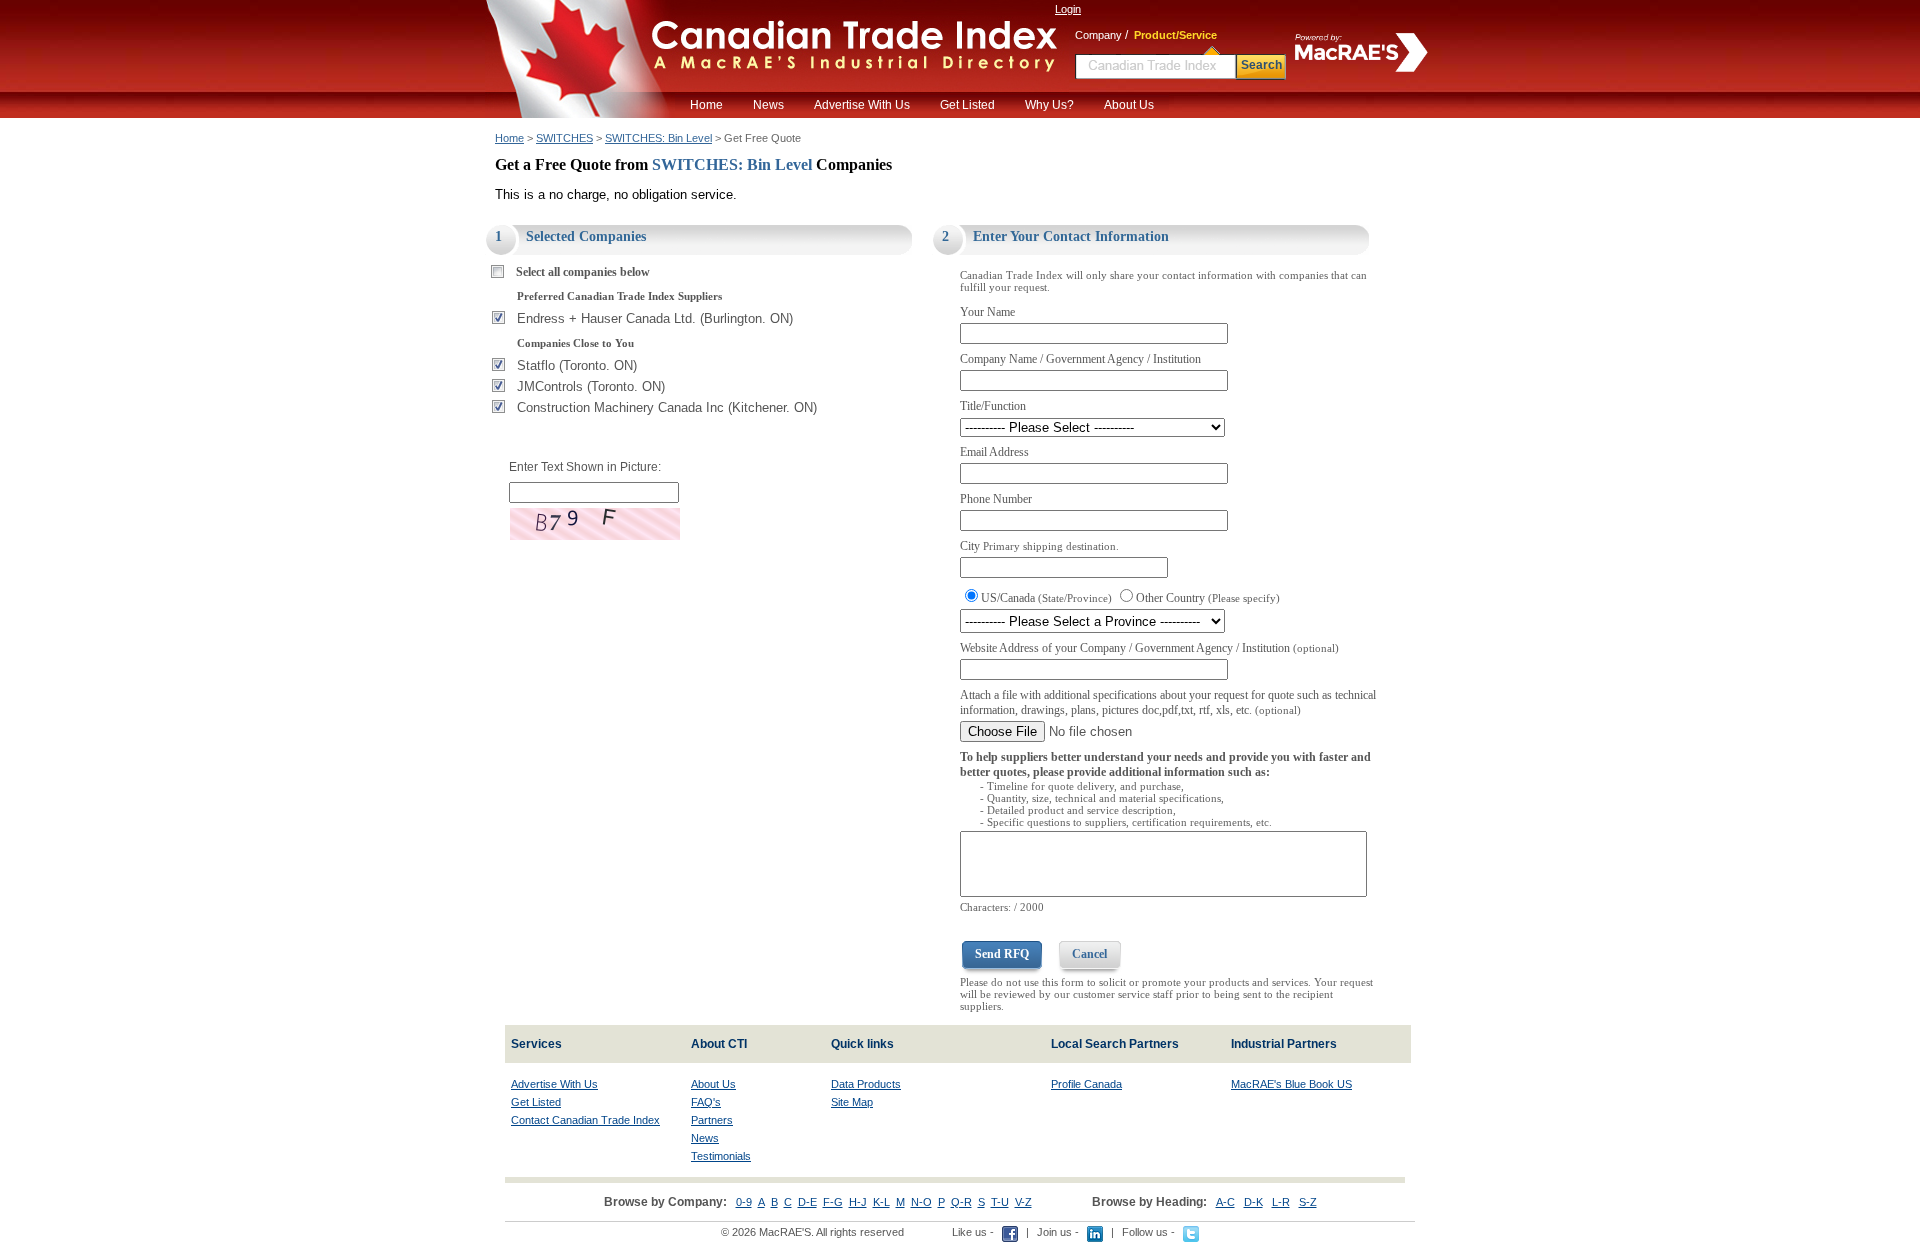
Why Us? (1049, 105)
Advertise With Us (862, 105)
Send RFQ (1002, 954)
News (768, 105)
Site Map (852, 1102)
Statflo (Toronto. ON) (577, 365)
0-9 (744, 1202)
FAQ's (706, 1102)
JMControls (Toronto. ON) (591, 386)
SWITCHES (564, 138)
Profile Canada (1086, 1084)
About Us (1129, 105)
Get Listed (967, 105)
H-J (858, 1202)
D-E (807, 1202)
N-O (921, 1202)
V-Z (1023, 1202)
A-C (1225, 1202)
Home (706, 105)
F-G (833, 1202)
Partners (712, 1120)
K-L (881, 1202)
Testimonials (721, 1156)
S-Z (1308, 1202)
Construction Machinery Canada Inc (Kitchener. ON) (667, 407)
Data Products (866, 1084)
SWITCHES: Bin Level (658, 138)
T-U (1000, 1202)
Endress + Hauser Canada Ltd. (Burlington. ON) (655, 318)
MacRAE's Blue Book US (1291, 1084)
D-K (1253, 1202)
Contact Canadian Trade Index (585, 1120)
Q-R (961, 1202)
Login (1068, 9)
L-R (1281, 1202)
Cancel (1089, 954)
